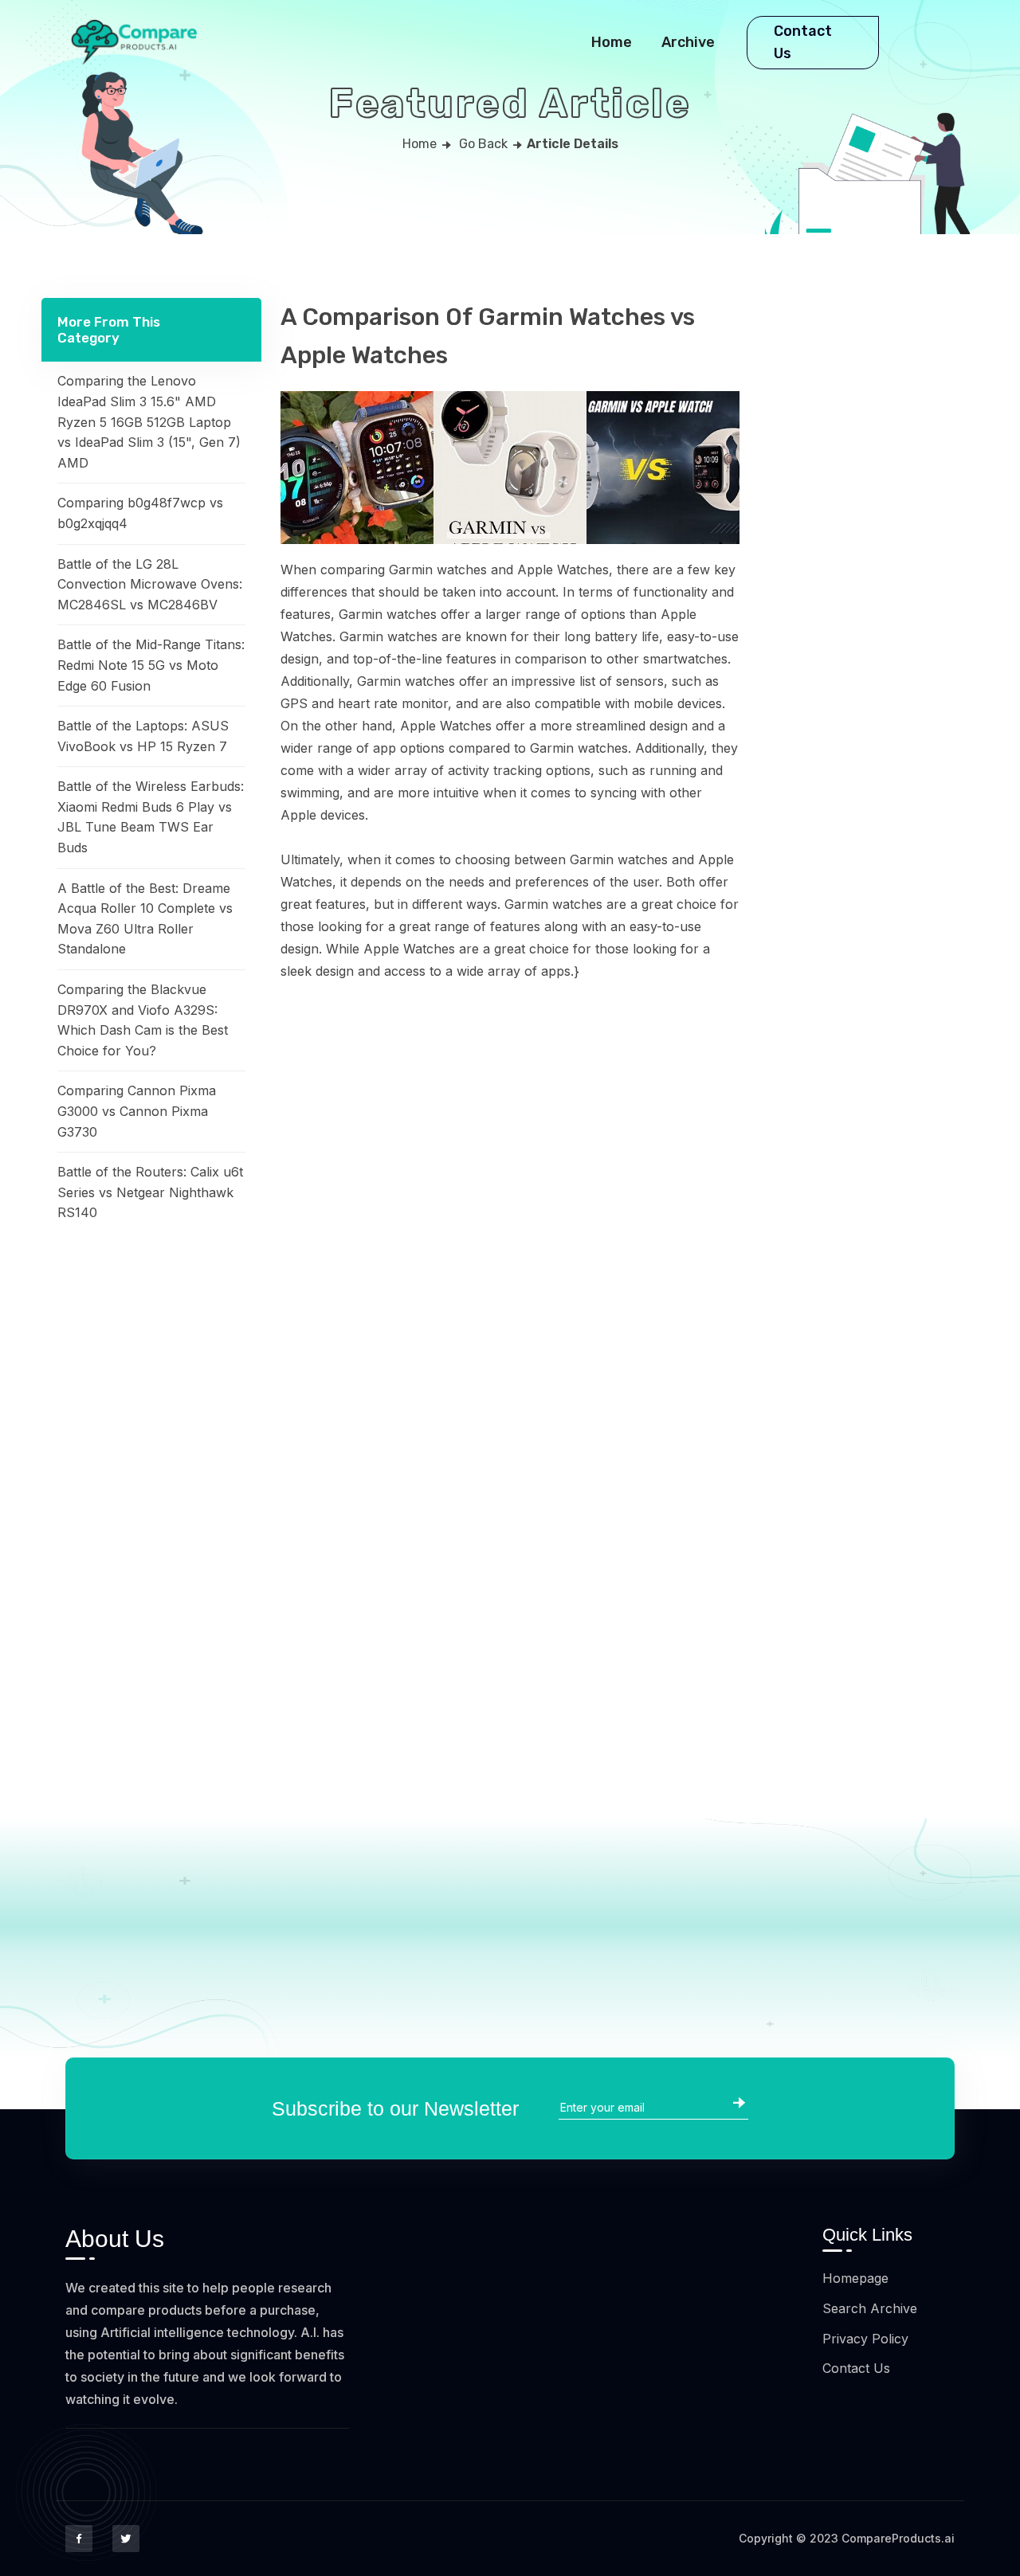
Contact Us (803, 43)
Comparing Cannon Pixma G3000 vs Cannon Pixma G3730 (137, 1111)
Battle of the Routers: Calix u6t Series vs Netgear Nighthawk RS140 (150, 1192)
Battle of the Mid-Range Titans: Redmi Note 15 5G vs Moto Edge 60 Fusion (151, 665)
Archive (688, 42)
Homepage (855, 2278)
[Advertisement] (151, 1500)
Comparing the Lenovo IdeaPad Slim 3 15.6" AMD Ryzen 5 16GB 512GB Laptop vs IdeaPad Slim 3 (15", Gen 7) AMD (149, 421)
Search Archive (870, 2308)
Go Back (483, 144)
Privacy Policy (865, 2339)
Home (612, 42)
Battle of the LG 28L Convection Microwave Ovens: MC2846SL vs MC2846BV (150, 584)
